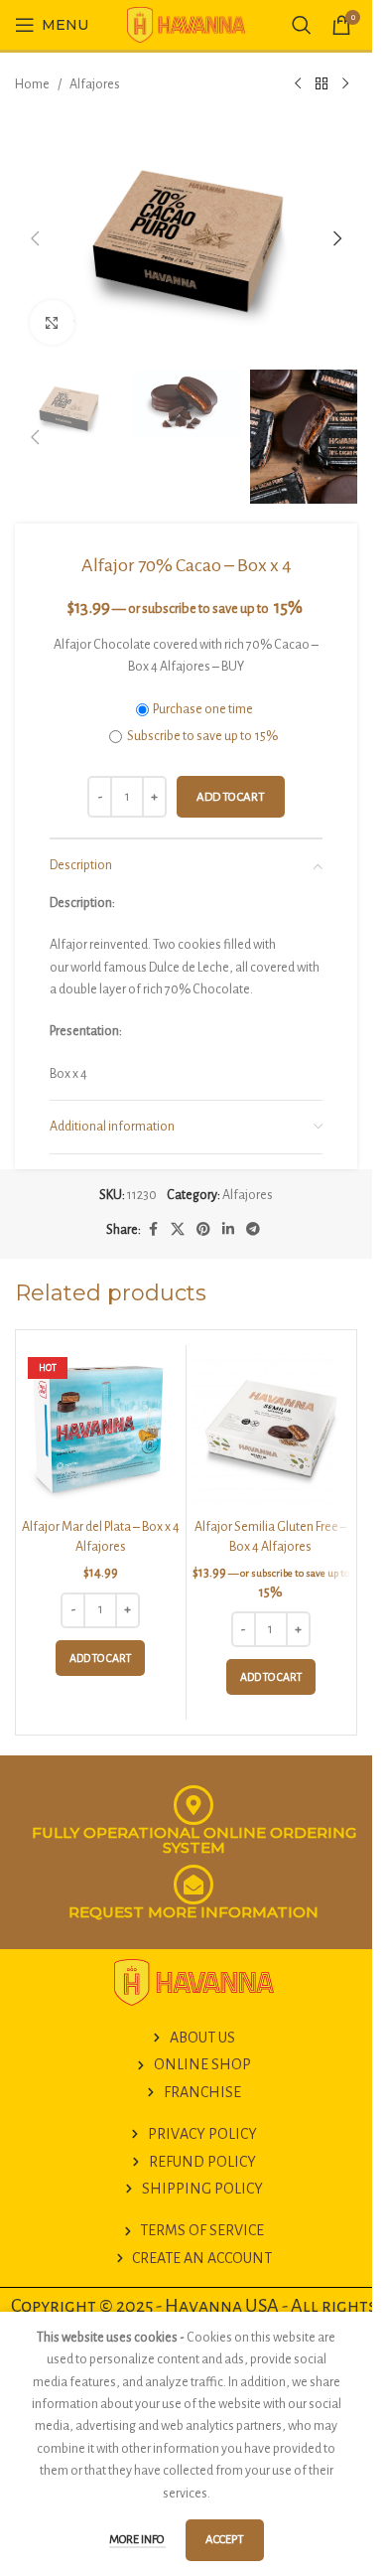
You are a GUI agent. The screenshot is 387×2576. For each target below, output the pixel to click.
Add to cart (231, 797)
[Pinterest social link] (203, 1230)
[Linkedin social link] (228, 1230)
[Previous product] (298, 84)
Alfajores (95, 84)
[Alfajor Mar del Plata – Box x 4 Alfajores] (101, 1430)
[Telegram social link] (253, 1230)
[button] (35, 238)
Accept (225, 2540)
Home (32, 84)
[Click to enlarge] (52, 322)
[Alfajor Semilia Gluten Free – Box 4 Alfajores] (271, 1430)
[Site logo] (187, 24)
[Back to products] (322, 84)
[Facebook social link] (153, 1230)
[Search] (302, 25)
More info (137, 2540)
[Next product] (345, 84)
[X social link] (178, 1230)
